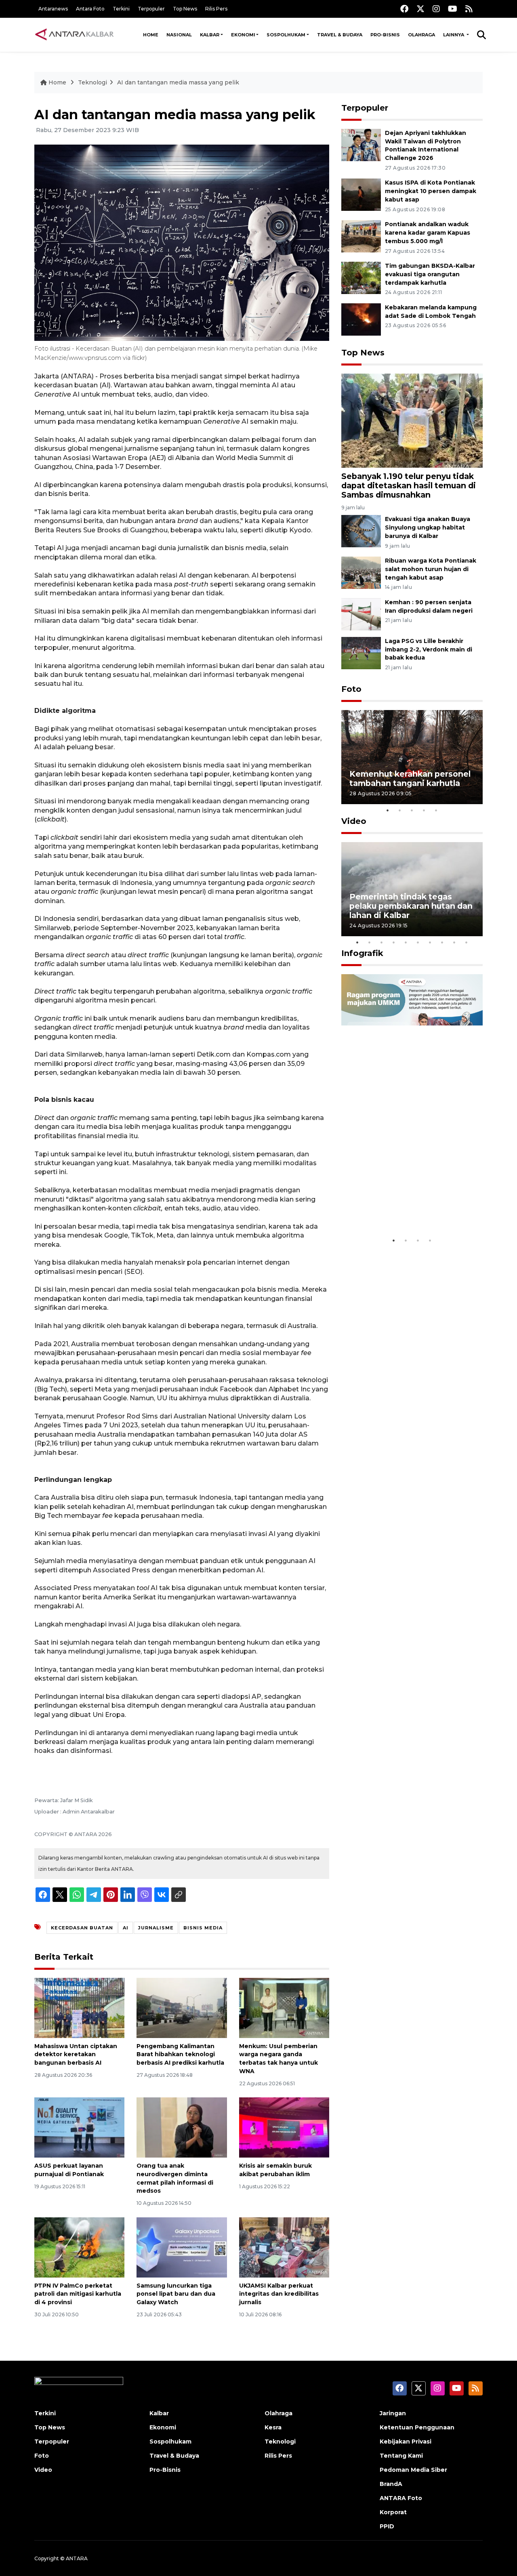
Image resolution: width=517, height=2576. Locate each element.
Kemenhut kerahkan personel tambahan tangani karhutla (410, 778)
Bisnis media (203, 1928)
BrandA (391, 2484)
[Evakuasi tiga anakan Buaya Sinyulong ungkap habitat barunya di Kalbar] (361, 531)
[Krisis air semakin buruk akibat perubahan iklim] (284, 2127)
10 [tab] (467, 942)
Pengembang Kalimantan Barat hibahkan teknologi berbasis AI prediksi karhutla (180, 2055)
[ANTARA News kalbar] (75, 35)
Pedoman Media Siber (413, 2470)
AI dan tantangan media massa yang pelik (178, 82)
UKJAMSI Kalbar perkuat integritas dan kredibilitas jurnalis (279, 2294)
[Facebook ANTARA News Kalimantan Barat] (404, 9)
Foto (351, 689)
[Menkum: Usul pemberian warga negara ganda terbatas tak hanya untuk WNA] (284, 2007)
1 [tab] (388, 810)
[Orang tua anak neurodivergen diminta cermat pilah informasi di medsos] (182, 2127)
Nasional (179, 35)
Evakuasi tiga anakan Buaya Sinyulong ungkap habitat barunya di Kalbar (428, 527)
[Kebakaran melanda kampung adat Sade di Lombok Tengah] (361, 319)
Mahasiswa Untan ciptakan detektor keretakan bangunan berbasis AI (76, 2055)
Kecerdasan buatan (82, 1928)
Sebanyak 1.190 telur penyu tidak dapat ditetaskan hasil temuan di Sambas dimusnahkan (409, 485)
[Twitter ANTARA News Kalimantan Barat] (420, 9)
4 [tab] (424, 810)
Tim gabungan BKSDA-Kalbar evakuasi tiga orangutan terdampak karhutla (430, 274)
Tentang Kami (401, 2456)
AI (126, 1928)
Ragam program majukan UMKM (400, 1208)
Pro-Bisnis (385, 35)
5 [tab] (436, 810)
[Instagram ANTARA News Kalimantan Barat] (436, 9)
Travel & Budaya (340, 35)
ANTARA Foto (401, 2498)
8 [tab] (442, 942)
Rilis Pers (216, 9)
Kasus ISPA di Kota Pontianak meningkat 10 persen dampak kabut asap (431, 191)
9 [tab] (454, 942)
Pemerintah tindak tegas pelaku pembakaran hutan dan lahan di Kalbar (411, 906)
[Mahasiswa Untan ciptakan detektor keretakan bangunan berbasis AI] (79, 2007)
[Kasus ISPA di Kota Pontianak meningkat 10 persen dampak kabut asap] (361, 194)
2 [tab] (400, 810)
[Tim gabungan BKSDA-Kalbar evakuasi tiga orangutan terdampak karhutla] (361, 277)
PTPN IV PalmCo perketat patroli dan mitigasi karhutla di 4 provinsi (78, 2294)
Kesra (273, 2427)
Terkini (121, 9)
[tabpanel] (412, 757)
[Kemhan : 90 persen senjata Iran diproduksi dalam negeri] (361, 614)
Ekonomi (243, 35)
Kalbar (210, 35)
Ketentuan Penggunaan (417, 2427)
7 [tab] (430, 942)
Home (151, 35)
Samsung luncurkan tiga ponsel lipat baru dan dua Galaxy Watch (176, 2294)
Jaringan (393, 2413)
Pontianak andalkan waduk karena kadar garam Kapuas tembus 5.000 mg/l (428, 233)
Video (354, 821)
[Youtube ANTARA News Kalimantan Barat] (453, 9)
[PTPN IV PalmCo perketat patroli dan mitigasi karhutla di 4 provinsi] (79, 2247)
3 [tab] (412, 810)
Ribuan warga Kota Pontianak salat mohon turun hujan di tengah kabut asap (431, 569)
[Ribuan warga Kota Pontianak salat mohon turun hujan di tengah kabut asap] (361, 572)
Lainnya (454, 35)
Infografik (362, 953)
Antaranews (53, 9)
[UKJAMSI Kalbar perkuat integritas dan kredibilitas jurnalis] (284, 2247)
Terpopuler (151, 9)
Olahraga (421, 35)
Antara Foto (90, 9)
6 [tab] (418, 942)
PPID (387, 2526)
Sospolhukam (286, 35)
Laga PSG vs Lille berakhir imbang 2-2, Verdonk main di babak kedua (429, 649)
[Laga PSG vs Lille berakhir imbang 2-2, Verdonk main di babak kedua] (361, 652)
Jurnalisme (156, 1928)
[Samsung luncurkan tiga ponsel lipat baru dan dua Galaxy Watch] (182, 2247)
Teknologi (92, 82)
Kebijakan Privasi (406, 2442)
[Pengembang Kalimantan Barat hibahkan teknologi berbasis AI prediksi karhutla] (182, 2007)
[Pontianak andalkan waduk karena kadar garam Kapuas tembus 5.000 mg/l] (361, 236)
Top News (185, 9)
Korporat (393, 2512)
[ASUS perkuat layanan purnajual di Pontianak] (79, 2127)
